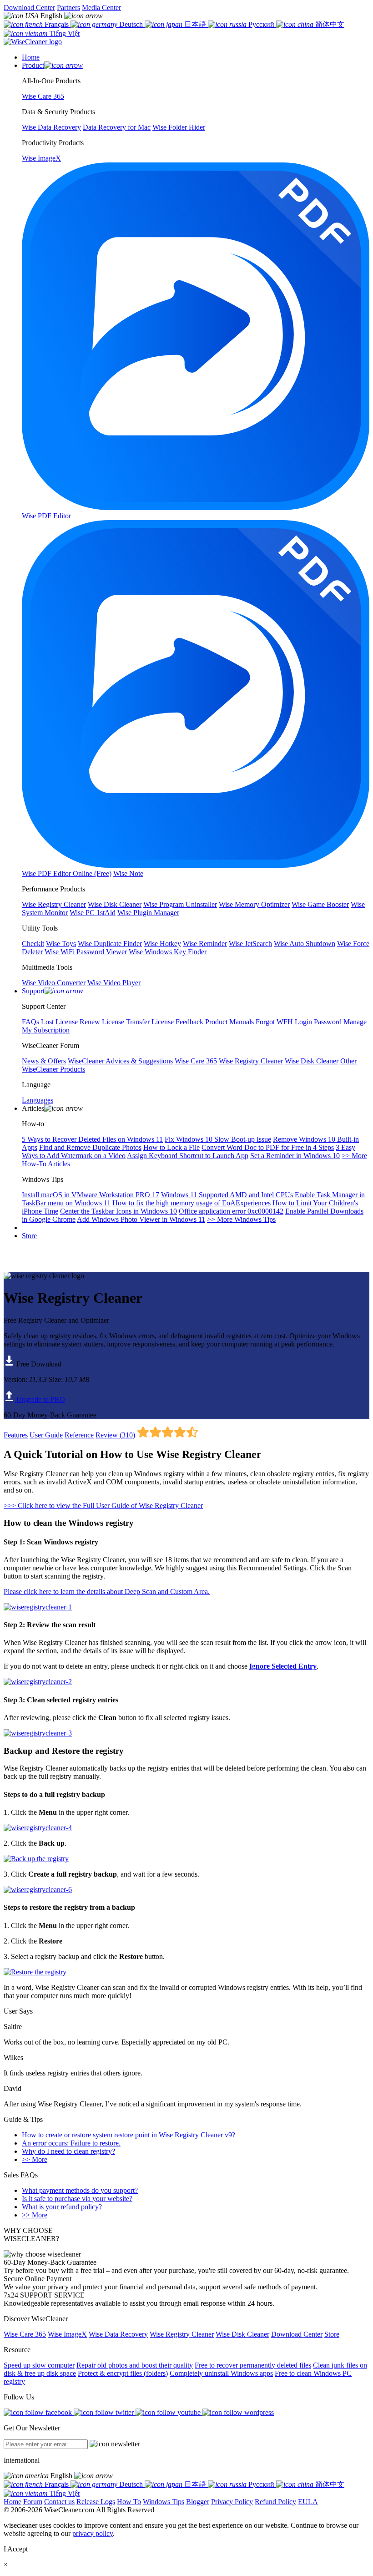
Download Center (29, 8)
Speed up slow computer (39, 2365)
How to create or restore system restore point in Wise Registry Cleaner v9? (129, 2135)
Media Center (101, 8)
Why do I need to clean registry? (68, 2151)
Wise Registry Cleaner (182, 2334)
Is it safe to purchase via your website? (77, 2199)
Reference (79, 1435)
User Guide (46, 1435)
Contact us (59, 2502)
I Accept (16, 2549)
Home (13, 2502)
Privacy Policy (232, 2502)
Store (29, 1236)
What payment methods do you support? (80, 2190)
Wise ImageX (67, 2334)
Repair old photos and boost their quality (135, 2365)
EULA (308, 2502)
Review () (115, 1435)
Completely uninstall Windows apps (221, 2373)
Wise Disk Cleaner (242, 2334)
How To (129, 2502)
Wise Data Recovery (118, 2334)
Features (16, 1435)
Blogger (198, 2502)
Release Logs (96, 2502)
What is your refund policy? (62, 2207)
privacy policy (93, 2533)
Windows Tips (164, 2502)
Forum (33, 2502)
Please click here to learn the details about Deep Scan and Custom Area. (107, 1592)
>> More (35, 2159)
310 (127, 1435)
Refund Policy (275, 2502)
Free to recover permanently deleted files (253, 2365)
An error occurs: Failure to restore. (71, 2143)
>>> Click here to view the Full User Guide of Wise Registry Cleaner (103, 1506)
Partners (68, 8)
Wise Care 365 (25, 2334)
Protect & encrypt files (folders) (123, 2373)
